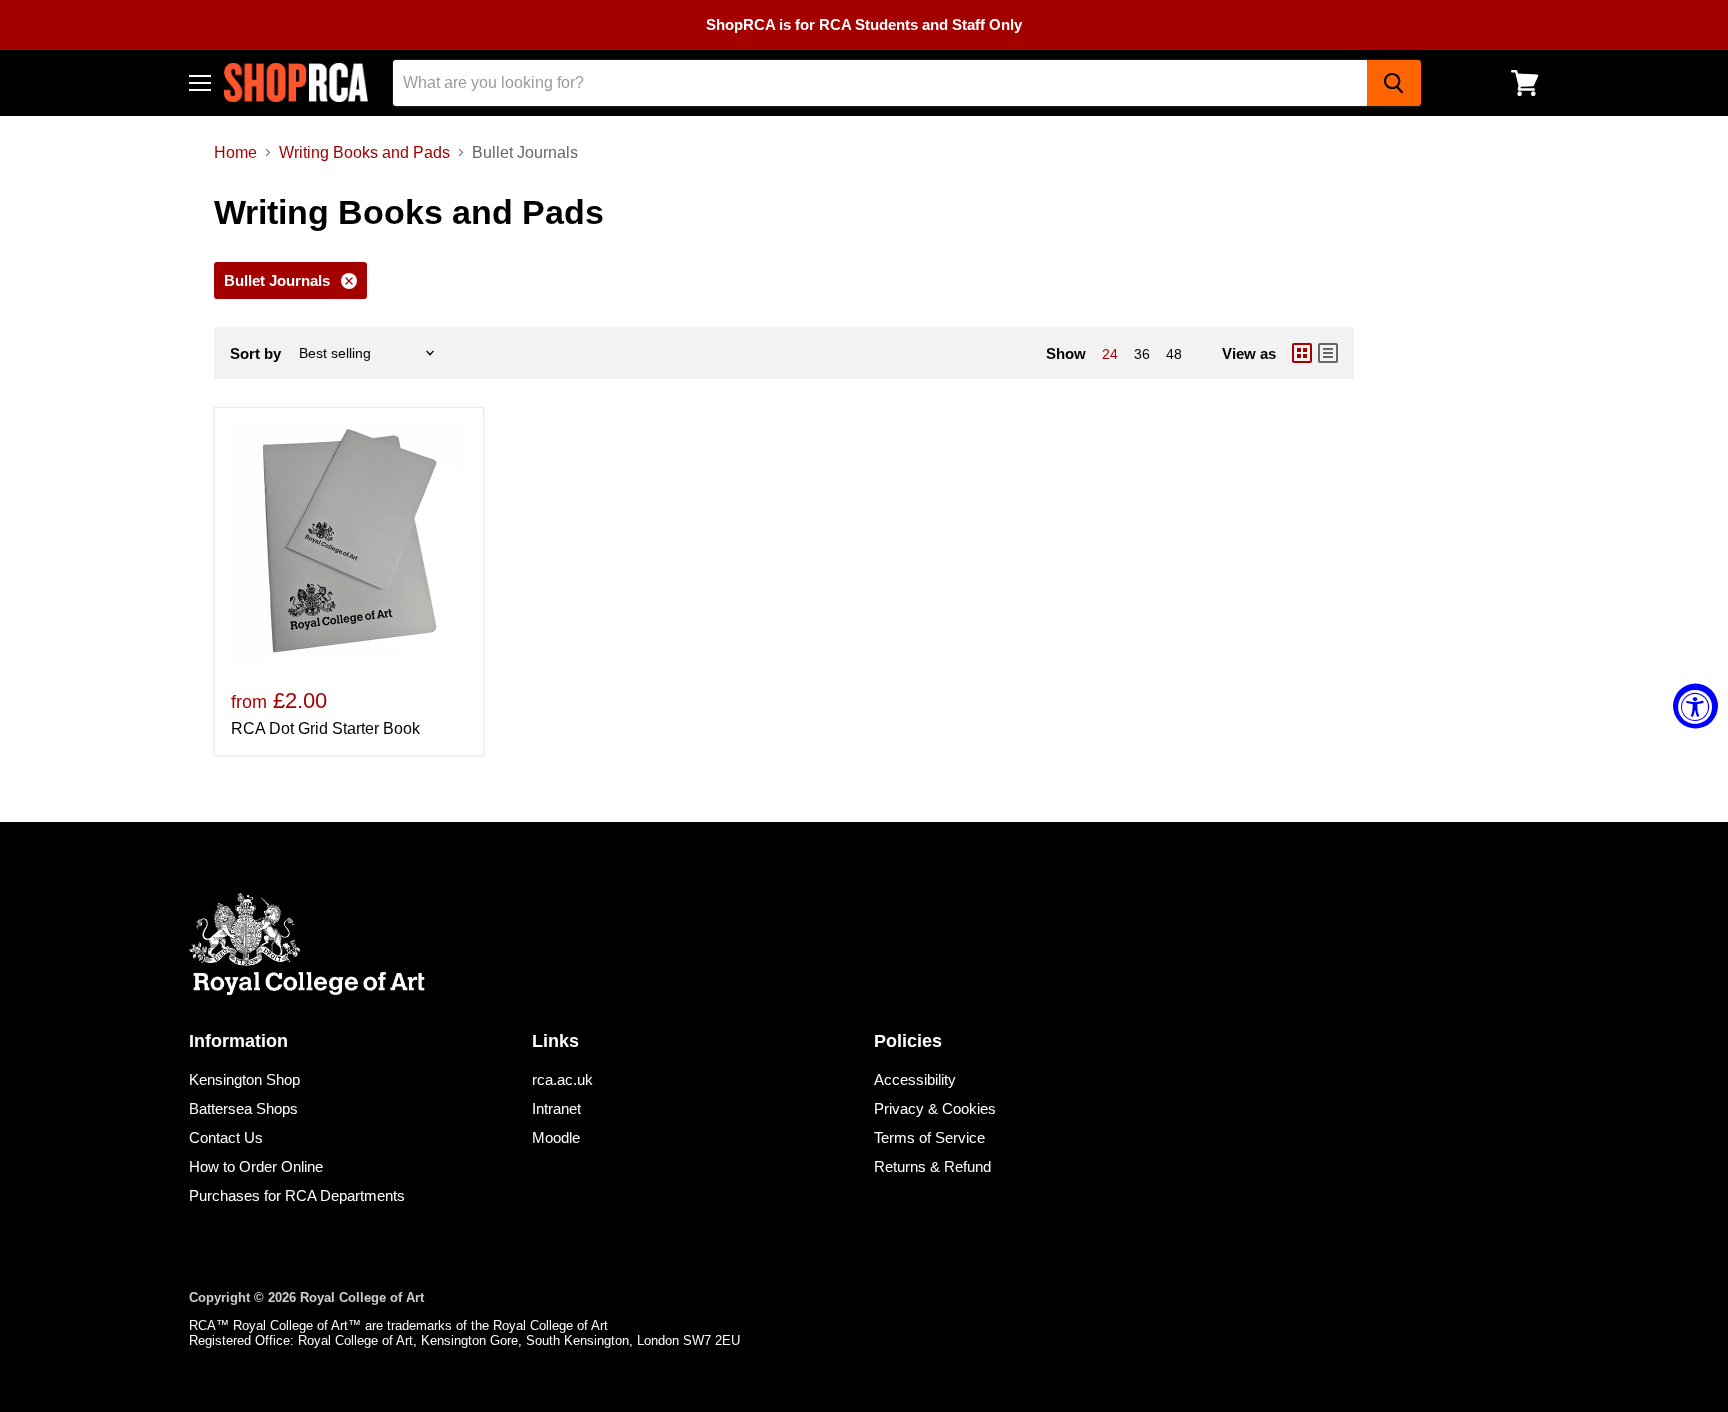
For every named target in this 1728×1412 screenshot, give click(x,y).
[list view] (1328, 353)
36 (1142, 354)
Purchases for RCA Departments (297, 1195)
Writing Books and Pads (364, 152)
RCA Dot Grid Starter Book (325, 728)
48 (1174, 354)
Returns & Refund (932, 1166)
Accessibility (915, 1079)
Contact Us (226, 1137)
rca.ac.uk (562, 1079)
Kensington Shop (244, 1079)
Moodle (556, 1137)
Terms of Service (929, 1137)
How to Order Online (256, 1166)
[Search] (1394, 83)
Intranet (556, 1108)
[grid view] (1302, 353)
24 (1110, 354)
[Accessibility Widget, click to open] (1695, 706)
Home (235, 152)
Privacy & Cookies (935, 1108)
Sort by (255, 353)
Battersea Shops (243, 1108)
